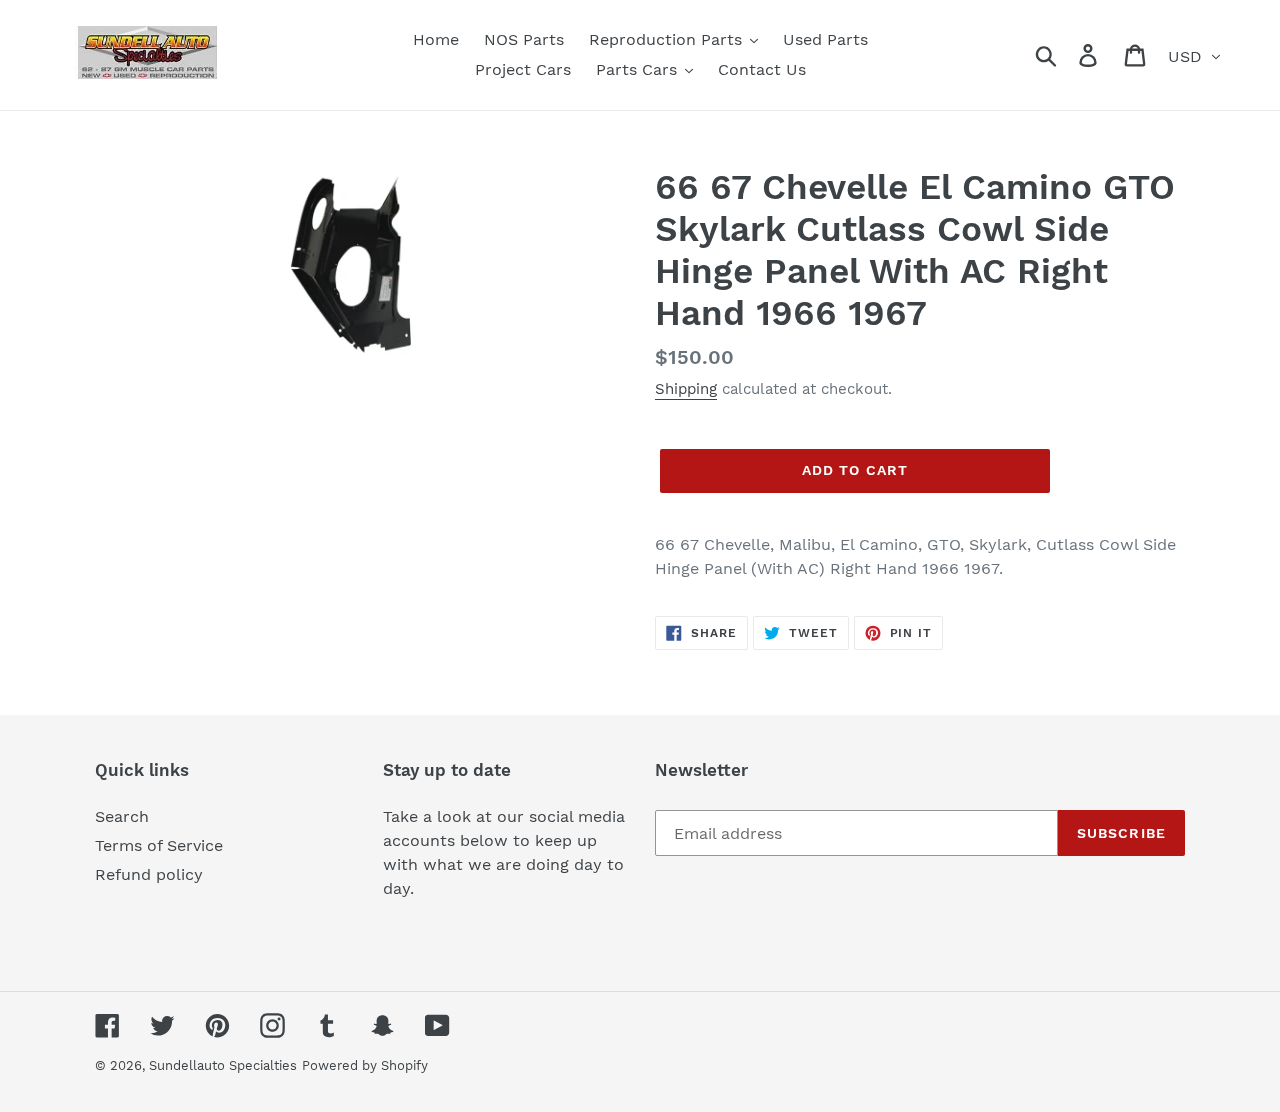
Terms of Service (159, 845)
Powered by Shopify (365, 1065)
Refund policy (149, 874)
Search (122, 816)
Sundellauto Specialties (223, 1065)
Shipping (686, 389)
